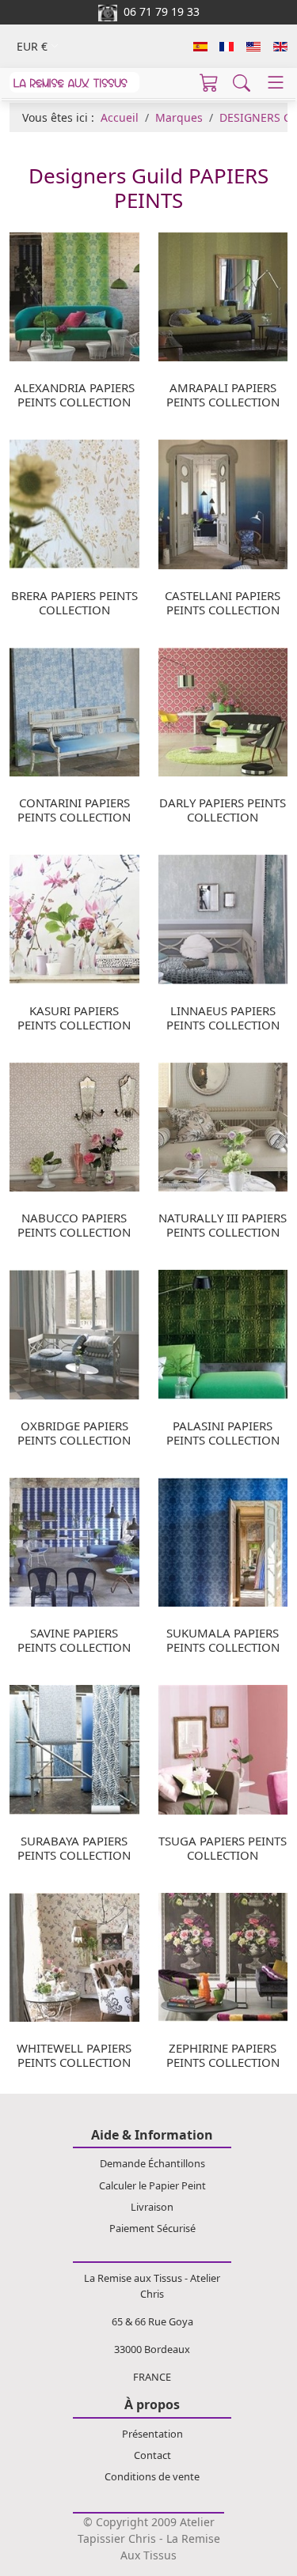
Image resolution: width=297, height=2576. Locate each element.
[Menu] (276, 82)
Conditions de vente (152, 2476)
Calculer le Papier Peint (152, 2185)
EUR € (32, 46)
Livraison (152, 2207)
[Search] (242, 82)
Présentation (152, 2434)
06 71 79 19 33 (158, 11)
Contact (152, 2455)
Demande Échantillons (152, 2163)
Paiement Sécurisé (152, 2228)
